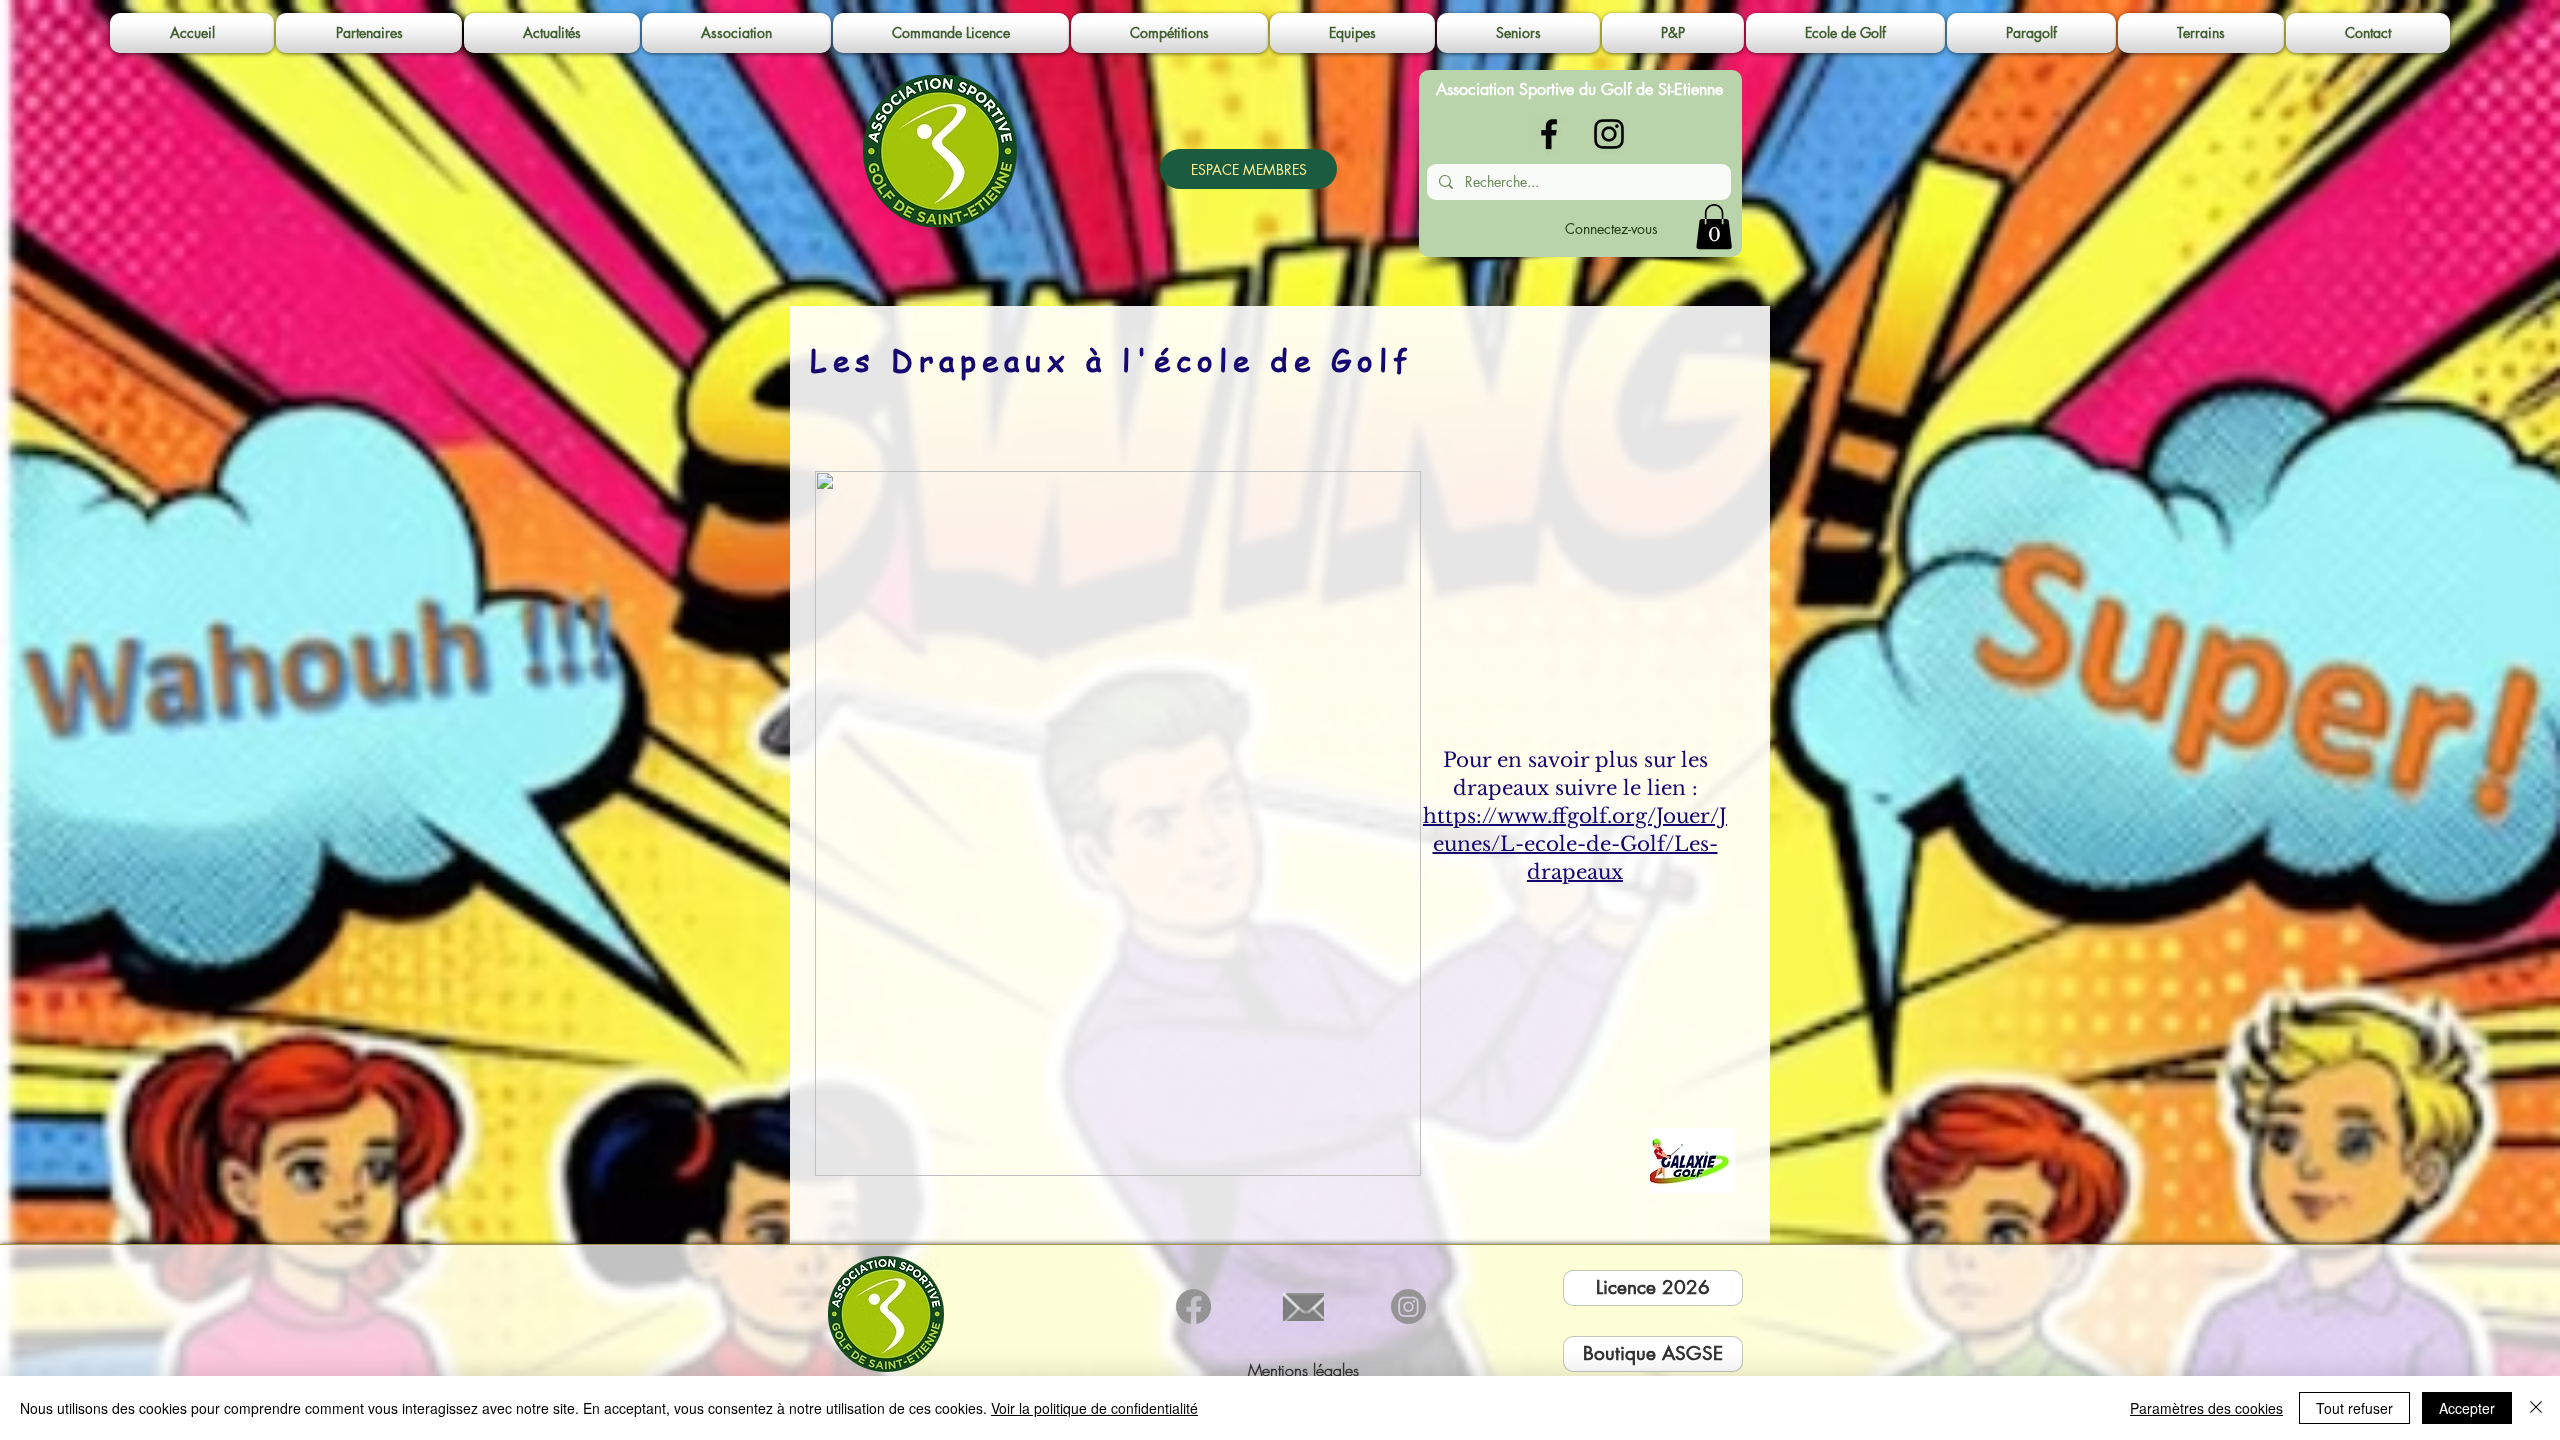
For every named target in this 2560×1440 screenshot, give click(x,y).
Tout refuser (2354, 1408)
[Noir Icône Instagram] (1609, 134)
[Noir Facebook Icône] (1549, 134)
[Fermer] (2536, 1408)
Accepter (2467, 1408)
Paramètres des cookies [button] (2206, 1408)
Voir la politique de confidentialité (1094, 1408)
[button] (736, 33)
